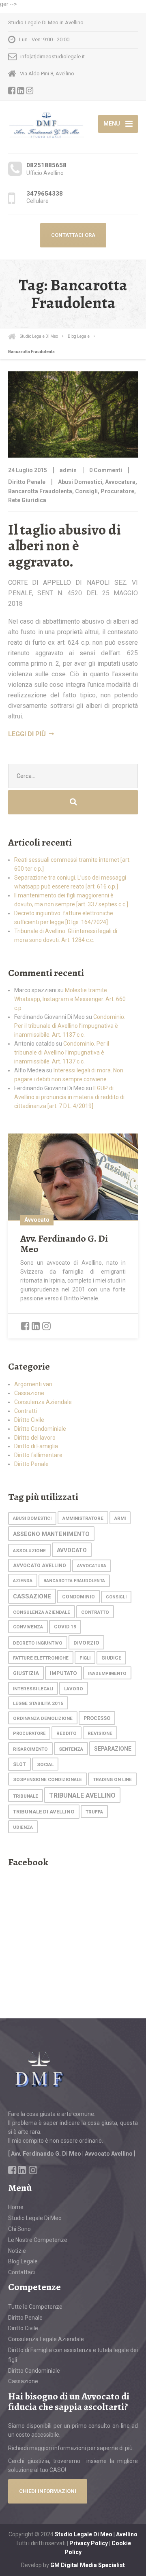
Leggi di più (27, 734)
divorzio (86, 1643)
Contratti (26, 1411)
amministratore (83, 1518)
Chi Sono (19, 2229)
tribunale (26, 1796)
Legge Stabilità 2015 (38, 1703)
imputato (63, 1673)
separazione (113, 1749)
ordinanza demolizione (43, 1718)
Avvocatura (120, 482)
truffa (94, 1812)
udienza (23, 1827)
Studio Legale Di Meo (35, 2218)
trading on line (112, 1779)
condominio (78, 1597)
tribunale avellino (82, 1795)
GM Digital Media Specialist (88, 2565)
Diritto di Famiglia (36, 1446)
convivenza (28, 1627)
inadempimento (107, 1673)
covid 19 (65, 1627)
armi (120, 1518)
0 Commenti (106, 470)
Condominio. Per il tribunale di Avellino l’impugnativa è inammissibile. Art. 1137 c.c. (70, 1026)
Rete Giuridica (27, 500)
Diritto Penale (27, 482)
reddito (67, 1733)
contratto (95, 1612)
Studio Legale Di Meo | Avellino (96, 2534)
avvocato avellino (40, 1566)
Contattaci (21, 2272)
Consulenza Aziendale (43, 1402)
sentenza (71, 1749)
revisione (100, 1733)
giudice (111, 1658)
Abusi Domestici (80, 482)
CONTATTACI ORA (73, 235)
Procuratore (117, 491)
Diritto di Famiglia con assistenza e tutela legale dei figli (73, 2355)
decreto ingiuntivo (38, 1643)
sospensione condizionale (47, 1779)
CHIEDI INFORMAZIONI (48, 2491)
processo (97, 1718)
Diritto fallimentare (38, 1455)
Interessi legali (33, 1689)
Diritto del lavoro (35, 1438)
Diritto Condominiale (40, 1429)
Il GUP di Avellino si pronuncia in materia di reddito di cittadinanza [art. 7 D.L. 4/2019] (69, 1097)
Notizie (17, 2251)
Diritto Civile (29, 1420)
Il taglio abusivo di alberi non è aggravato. (64, 545)
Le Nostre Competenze (38, 2240)
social (45, 1764)
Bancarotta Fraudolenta (40, 491)
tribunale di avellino (44, 1812)
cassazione (32, 1596)
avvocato (72, 1550)
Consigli (86, 491)
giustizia (26, 1673)
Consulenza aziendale (42, 1612)
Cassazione (29, 1393)
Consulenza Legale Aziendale (46, 2339)
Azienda (23, 1581)
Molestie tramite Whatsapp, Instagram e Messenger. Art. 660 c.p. (70, 999)
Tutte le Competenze (35, 2307)
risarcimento (30, 1749)
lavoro (74, 1689)
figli (85, 1658)
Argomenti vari (33, 1384)
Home (16, 2207)
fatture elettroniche (41, 1658)
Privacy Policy (89, 2543)
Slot (19, 1764)
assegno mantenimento (51, 1534)
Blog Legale (23, 2261)
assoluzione (29, 1551)
